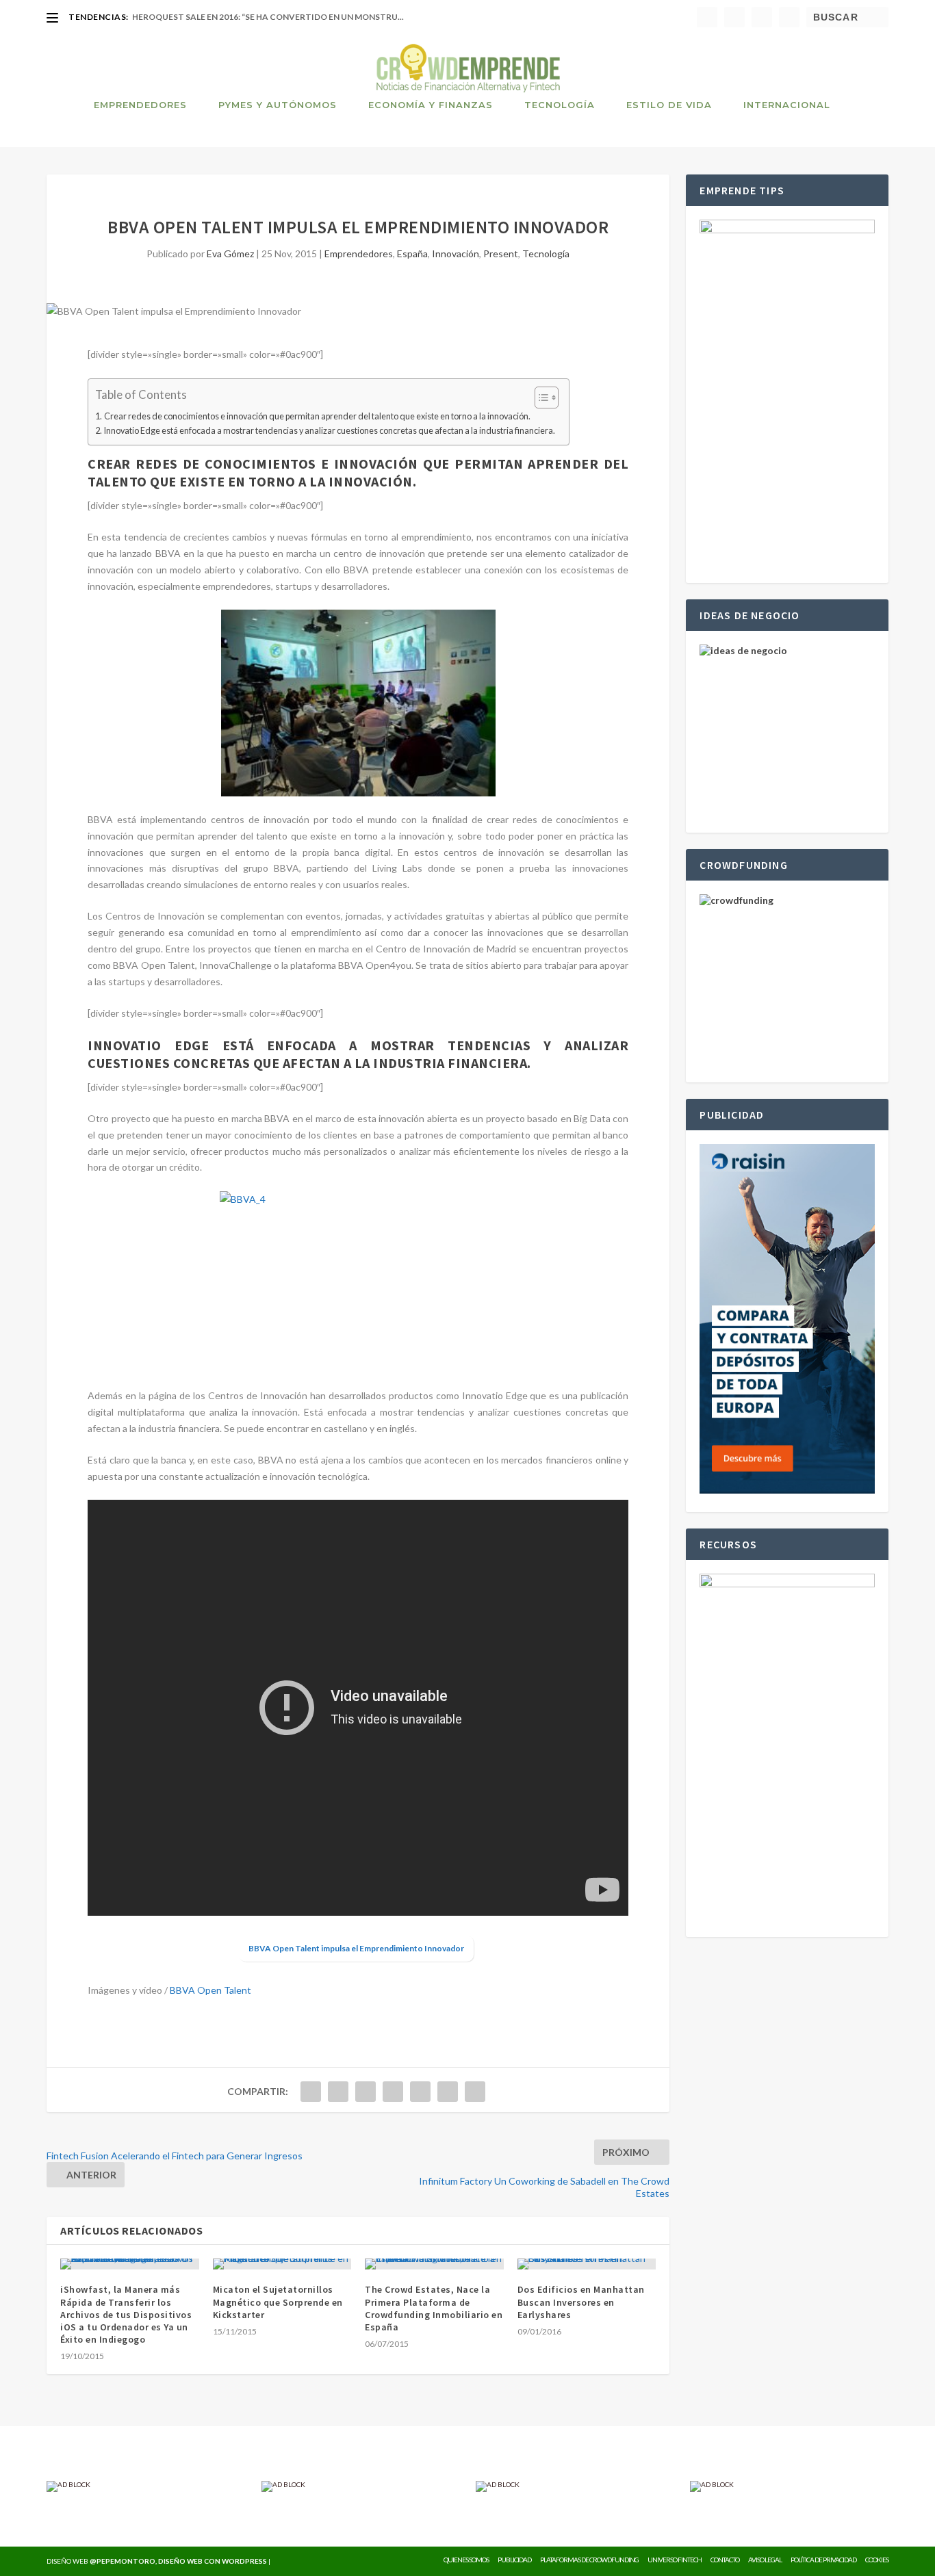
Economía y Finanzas (431, 105)
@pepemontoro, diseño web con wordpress (178, 2561)
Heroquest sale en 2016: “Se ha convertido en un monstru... (268, 17)
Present (501, 253)
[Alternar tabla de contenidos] (540, 398)
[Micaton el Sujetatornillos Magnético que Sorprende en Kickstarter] (282, 2264)
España (412, 253)
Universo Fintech (675, 2560)
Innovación (456, 253)
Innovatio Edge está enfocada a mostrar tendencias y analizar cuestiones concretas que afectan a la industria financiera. (330, 431)
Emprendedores (140, 105)
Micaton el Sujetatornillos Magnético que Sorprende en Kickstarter (278, 2302)
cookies (877, 2560)
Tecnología (560, 105)
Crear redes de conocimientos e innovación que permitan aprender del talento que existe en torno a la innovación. (317, 416)
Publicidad (514, 2560)
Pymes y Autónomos (278, 105)
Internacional (787, 105)
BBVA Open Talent (210, 1990)
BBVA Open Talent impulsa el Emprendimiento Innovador (356, 1948)
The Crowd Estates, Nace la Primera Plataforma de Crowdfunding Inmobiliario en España (434, 2308)
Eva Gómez (230, 253)
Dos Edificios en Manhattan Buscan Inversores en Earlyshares (581, 2302)
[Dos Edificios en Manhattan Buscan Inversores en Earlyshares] (587, 2264)
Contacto (725, 2560)
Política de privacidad (823, 2560)
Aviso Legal (765, 2560)
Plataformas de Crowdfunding (589, 2560)
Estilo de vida (669, 105)
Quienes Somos (466, 2560)
